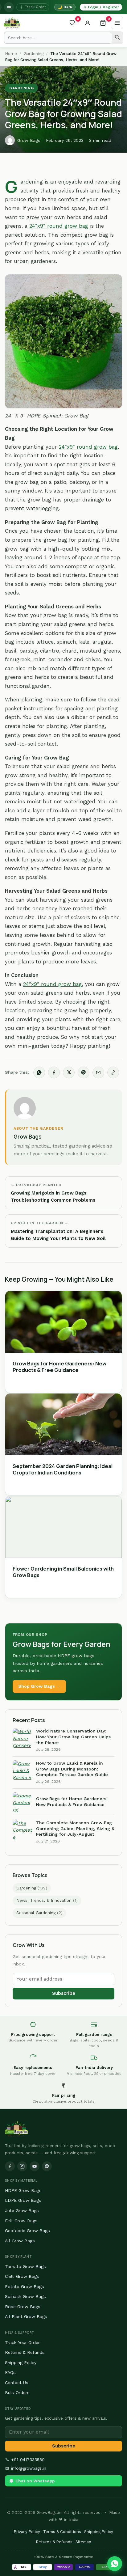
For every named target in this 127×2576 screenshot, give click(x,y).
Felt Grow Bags (21, 2221)
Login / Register (103, 7)
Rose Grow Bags (23, 2307)
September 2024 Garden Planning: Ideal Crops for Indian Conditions (63, 1469)
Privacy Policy (27, 2532)
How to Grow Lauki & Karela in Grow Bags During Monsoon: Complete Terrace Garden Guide (72, 1769)
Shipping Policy (21, 2362)
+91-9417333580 (28, 2460)
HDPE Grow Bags (23, 2190)
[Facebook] (10, 2166)
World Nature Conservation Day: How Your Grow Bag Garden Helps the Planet (73, 1737)
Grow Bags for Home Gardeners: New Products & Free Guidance (59, 1367)
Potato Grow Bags (25, 2286)
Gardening (34, 54)
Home (11, 54)
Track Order (35, 7)
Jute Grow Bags (22, 2210)
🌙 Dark (65, 7)
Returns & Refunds (25, 2352)
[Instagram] (22, 2166)
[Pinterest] (47, 2166)
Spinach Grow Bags (25, 2296)
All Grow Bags (20, 2241)
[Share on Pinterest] (84, 1072)
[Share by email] (98, 1072)
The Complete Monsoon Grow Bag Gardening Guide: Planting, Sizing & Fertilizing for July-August (75, 1828)
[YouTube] (9, 7)
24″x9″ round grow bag (59, 226)
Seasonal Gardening (39, 1913)
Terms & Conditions (62, 2532)
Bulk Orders (17, 2392)
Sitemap (83, 2542)
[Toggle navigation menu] (117, 23)
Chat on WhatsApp (35, 2481)
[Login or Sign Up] (88, 23)
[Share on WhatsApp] (39, 1072)
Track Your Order (22, 2342)
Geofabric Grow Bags (27, 2231)
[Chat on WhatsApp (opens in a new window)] (115, 2564)
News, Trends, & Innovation (47, 1900)
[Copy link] (113, 1072)
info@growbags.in (29, 2468)
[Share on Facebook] (54, 1072)
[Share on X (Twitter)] (69, 1072)
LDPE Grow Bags (23, 2200)
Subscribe (64, 1993)
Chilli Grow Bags (22, 2276)
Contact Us (17, 2383)
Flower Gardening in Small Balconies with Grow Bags (63, 1572)
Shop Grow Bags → (39, 1686)
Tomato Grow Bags (25, 2266)
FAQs (10, 2372)
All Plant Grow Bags (26, 2316)
